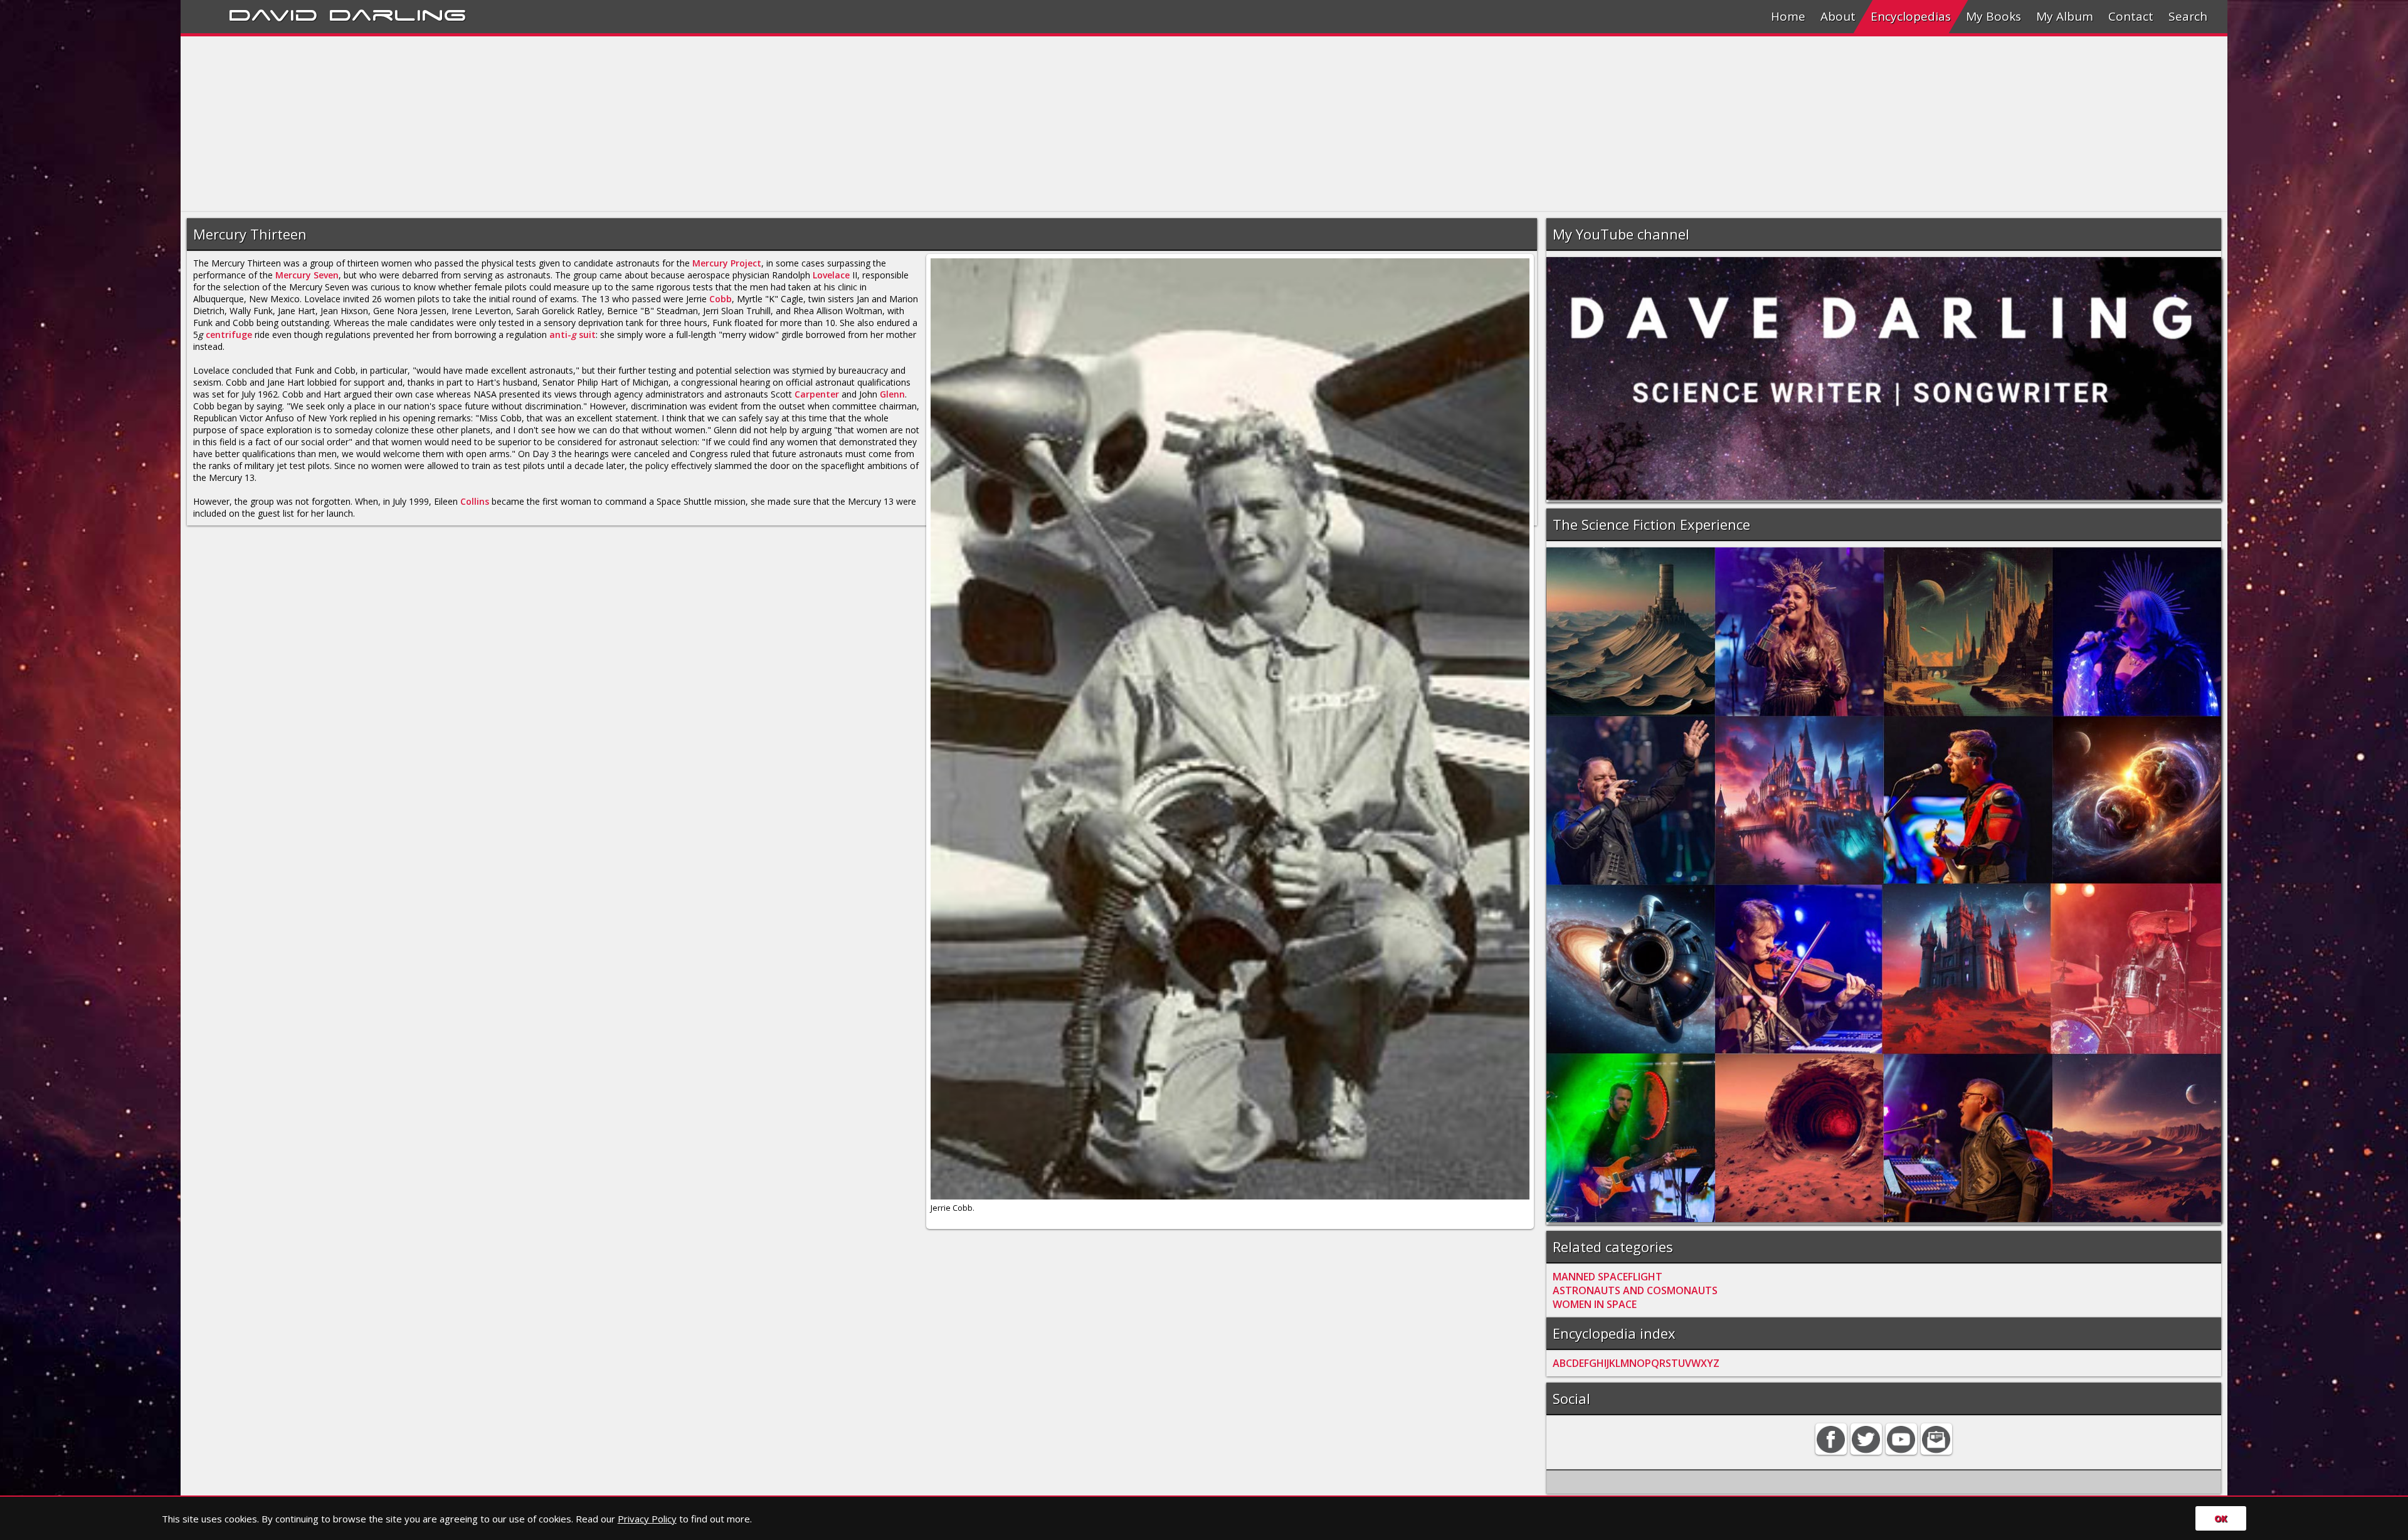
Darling (398, 13)
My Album (2065, 16)
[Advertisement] (557, 124)
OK (2221, 1518)
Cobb (721, 299)
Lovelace (831, 275)
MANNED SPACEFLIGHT (1608, 1277)
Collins (475, 501)
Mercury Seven (307, 275)
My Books (1993, 16)
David (273, 13)
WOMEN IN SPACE (1595, 1304)
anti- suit (573, 335)
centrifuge (229, 335)
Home (1788, 16)
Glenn (892, 394)
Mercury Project (727, 263)
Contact (2131, 16)
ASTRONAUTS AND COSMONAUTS (1635, 1290)
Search (2188, 16)
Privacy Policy (647, 1519)
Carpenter (817, 394)
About (1838, 16)
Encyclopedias (1911, 16)
